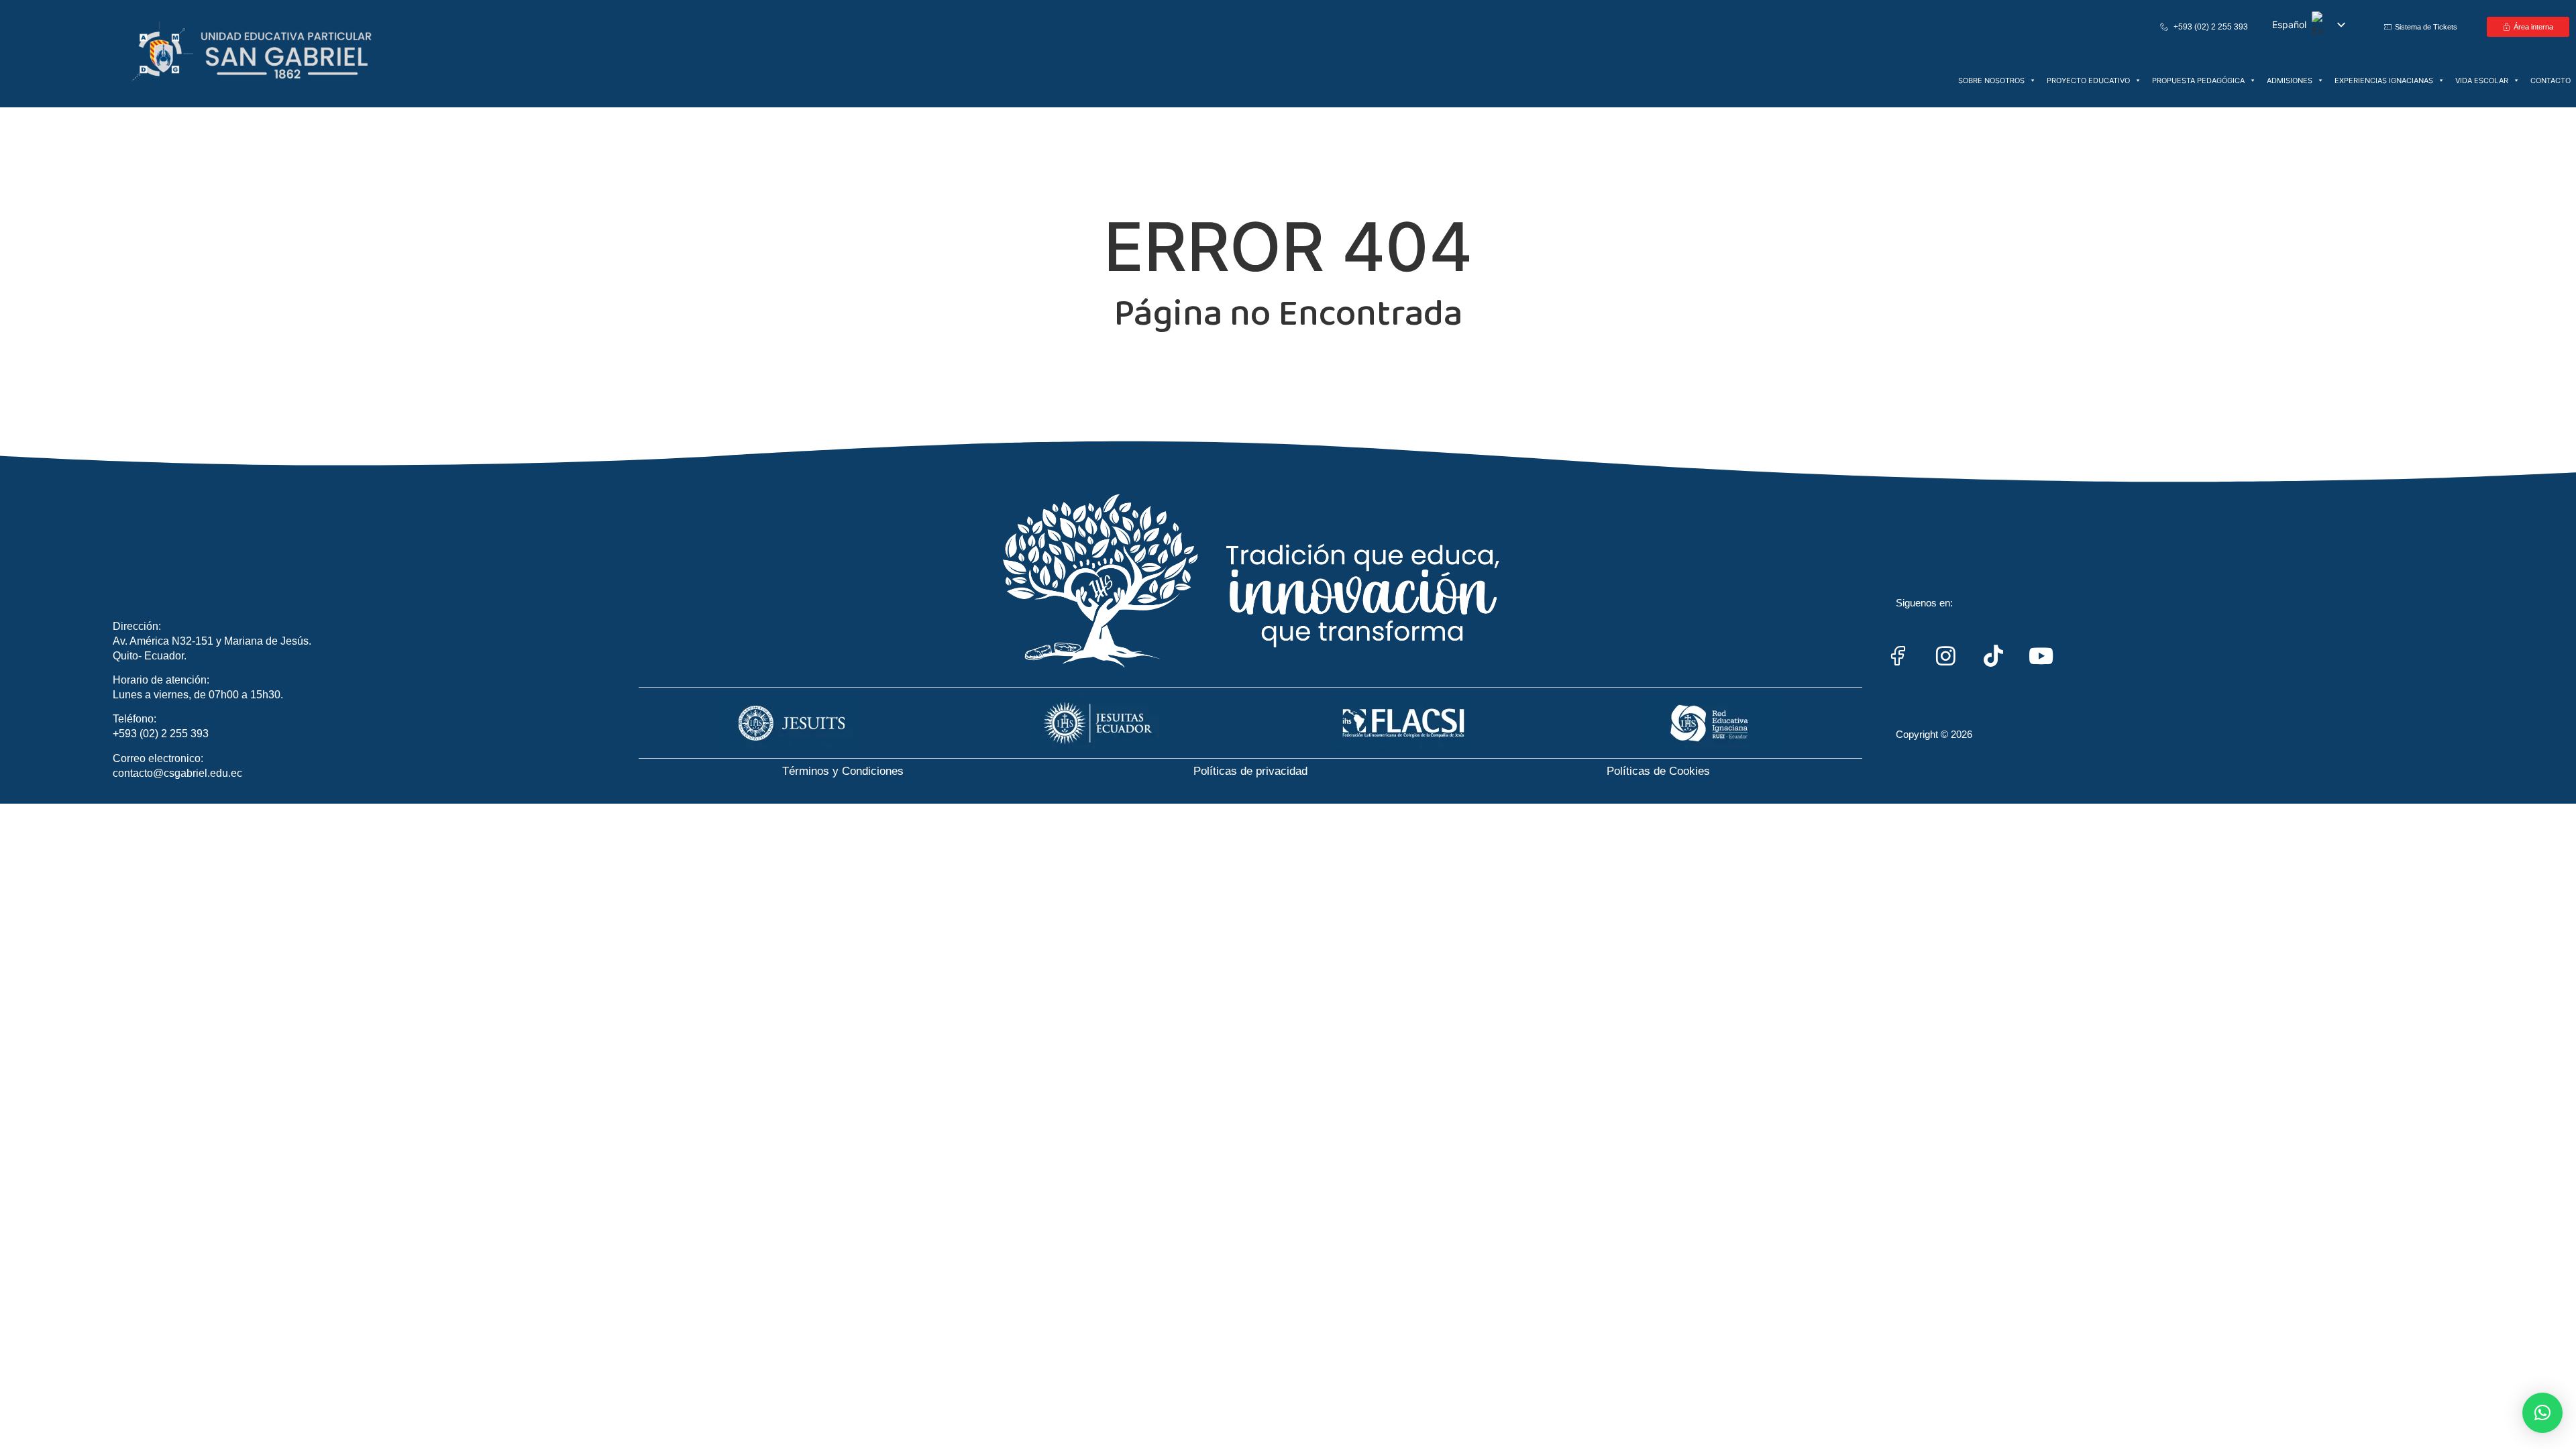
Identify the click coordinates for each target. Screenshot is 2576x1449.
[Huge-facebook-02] (1898, 656)
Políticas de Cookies (1658, 771)
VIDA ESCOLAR (2482, 80)
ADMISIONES (2290, 80)
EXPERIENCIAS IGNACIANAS (2384, 80)
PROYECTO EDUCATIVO (2088, 80)
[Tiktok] (1993, 656)
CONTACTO (2551, 80)
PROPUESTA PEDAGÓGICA (2198, 80)
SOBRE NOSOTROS (1991, 80)
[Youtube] (2041, 656)
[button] (2542, 1413)
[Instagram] (1945, 656)
